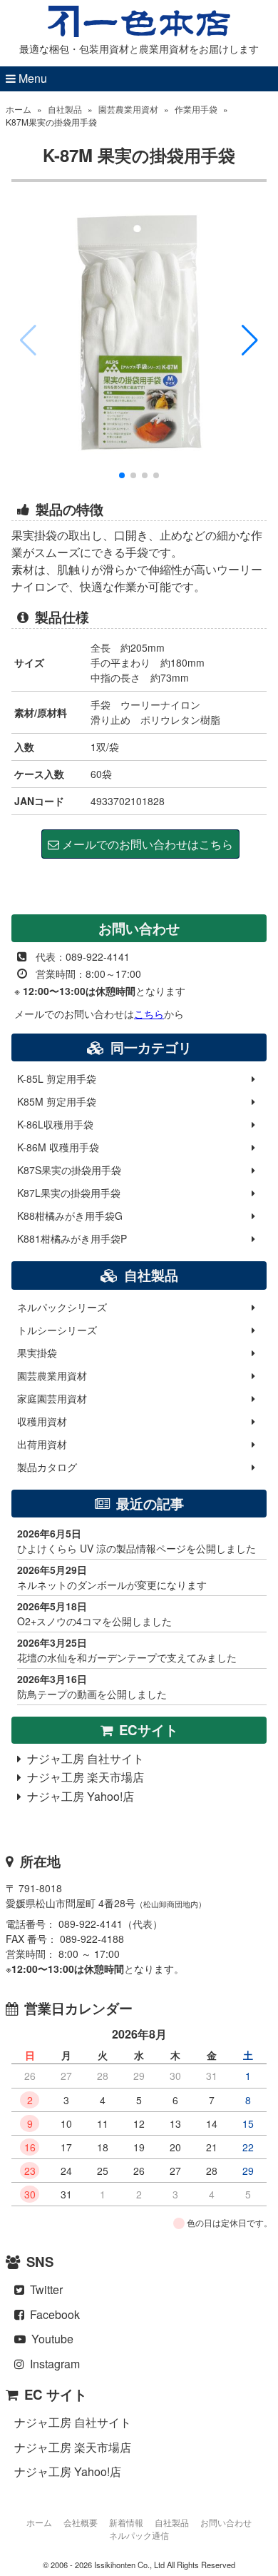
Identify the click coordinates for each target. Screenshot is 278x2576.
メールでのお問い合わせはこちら (146, 844)
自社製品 (65, 109)
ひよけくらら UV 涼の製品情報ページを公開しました (137, 1541)
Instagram (52, 2364)
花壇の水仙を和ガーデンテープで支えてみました (127, 1650)
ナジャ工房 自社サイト (83, 1758)
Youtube (50, 2339)
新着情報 (126, 2522)
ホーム (19, 109)
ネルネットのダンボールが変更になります (112, 1577)
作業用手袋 (196, 109)
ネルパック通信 (139, 2535)
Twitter (43, 2289)
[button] (250, 340)
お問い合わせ (226, 2522)
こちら (149, 1014)
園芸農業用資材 (128, 109)
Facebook (52, 2314)
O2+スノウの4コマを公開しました (94, 1613)
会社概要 (81, 2522)
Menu (31, 78)
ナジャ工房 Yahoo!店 (78, 1796)
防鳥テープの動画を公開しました (92, 1686)
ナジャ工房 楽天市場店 (83, 1777)
